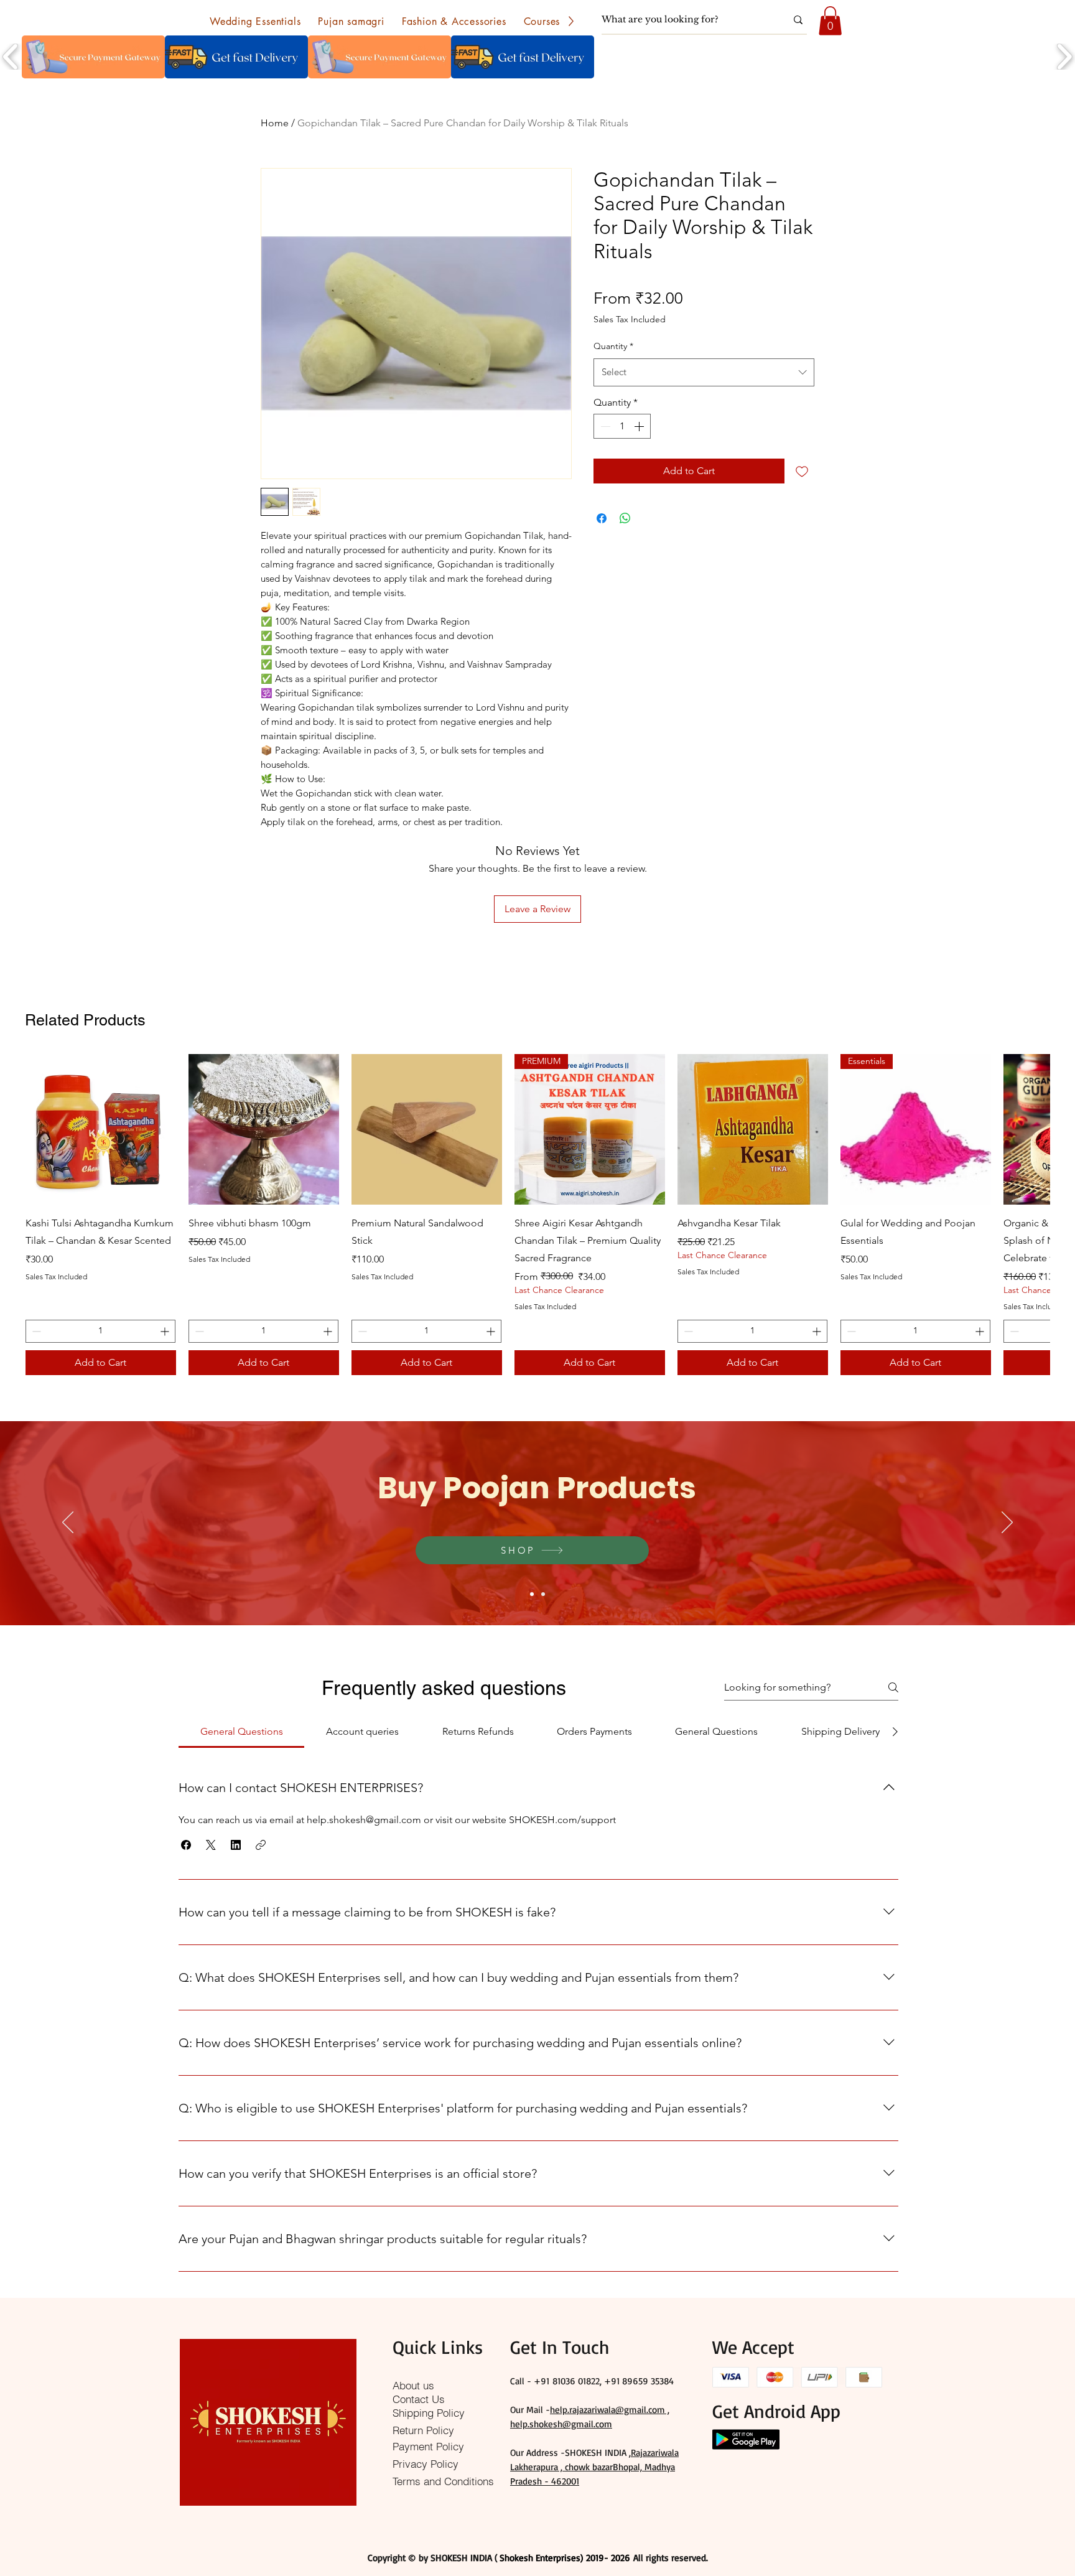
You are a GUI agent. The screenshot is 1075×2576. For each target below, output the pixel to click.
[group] (537, 1214)
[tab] (241, 1732)
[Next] (1007, 1523)
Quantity (613, 346)
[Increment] (640, 426)
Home (275, 123)
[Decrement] (604, 426)
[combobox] (704, 372)
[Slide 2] (543, 1594)
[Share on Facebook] (602, 518)
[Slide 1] (532, 1594)
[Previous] (68, 1523)
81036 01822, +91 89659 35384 (613, 2381)
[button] (255, 21)
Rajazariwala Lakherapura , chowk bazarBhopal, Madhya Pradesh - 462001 (594, 2467)
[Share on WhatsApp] (625, 518)
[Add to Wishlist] (802, 471)
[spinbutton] (622, 426)
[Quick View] (101, 1129)
